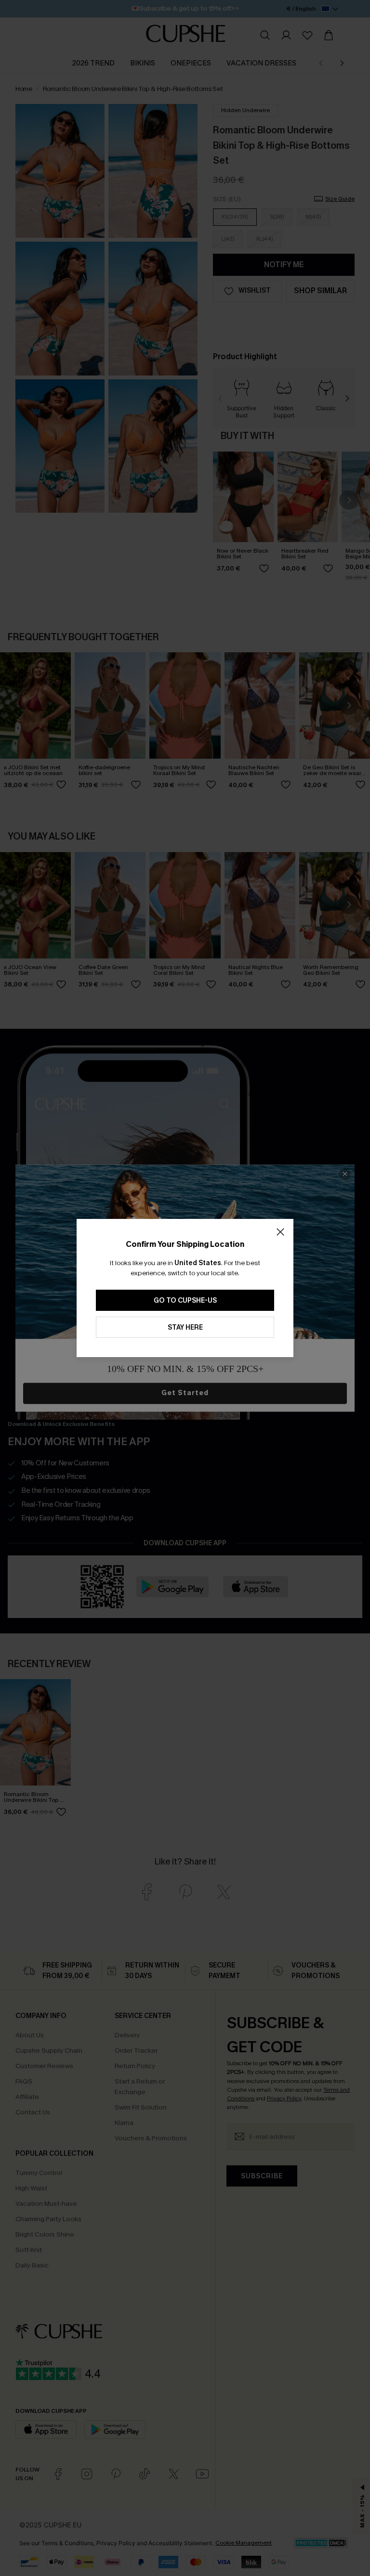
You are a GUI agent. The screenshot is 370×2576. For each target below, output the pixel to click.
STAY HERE (185, 1327)
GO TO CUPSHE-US (185, 1301)
